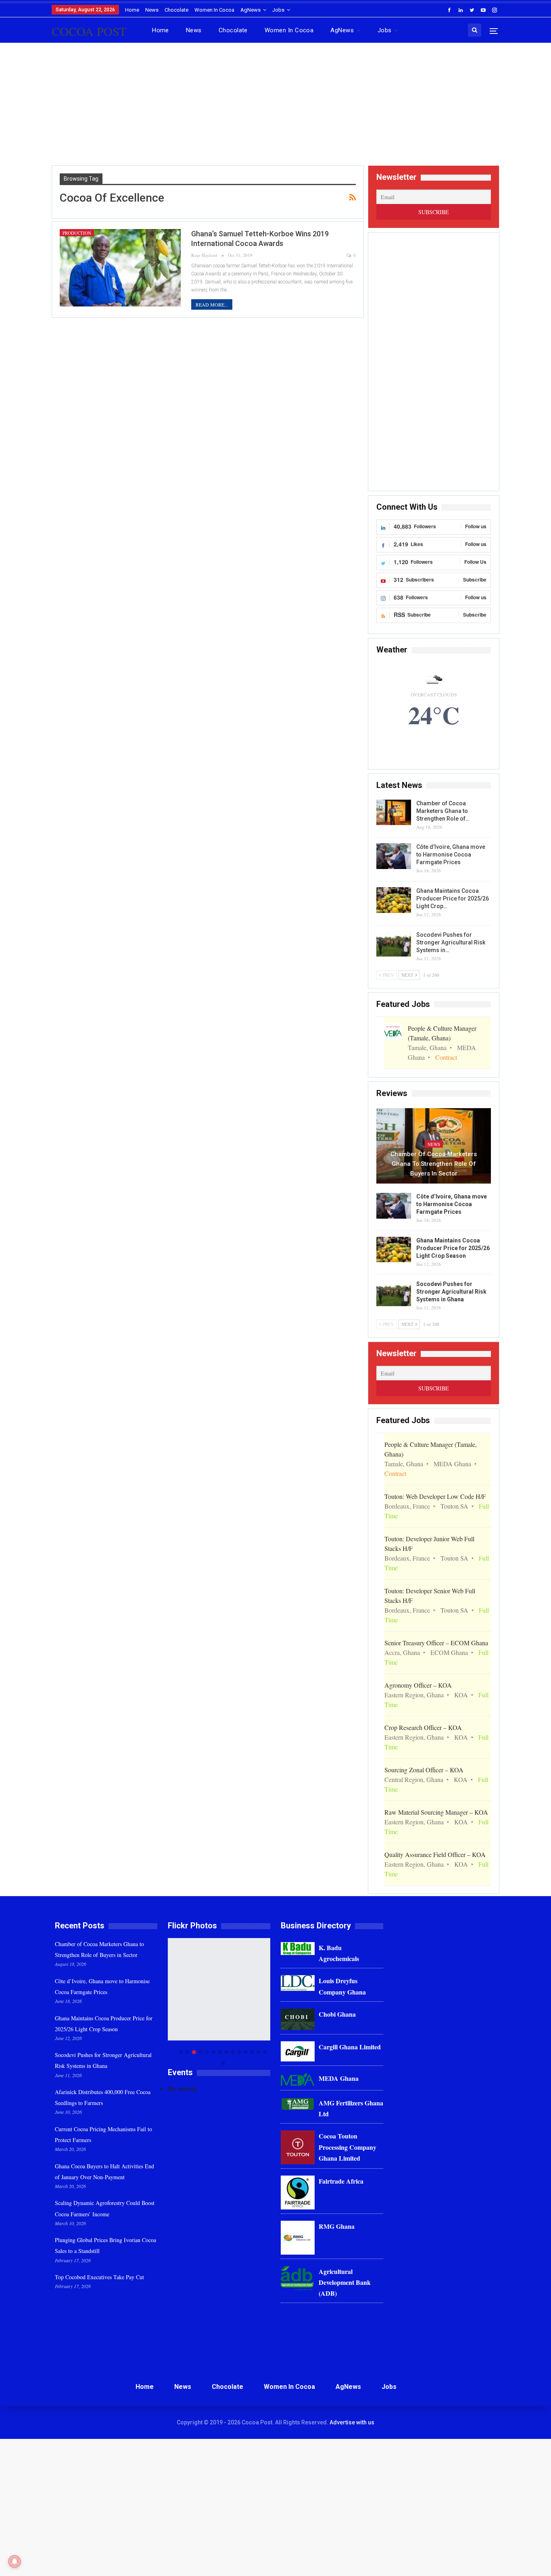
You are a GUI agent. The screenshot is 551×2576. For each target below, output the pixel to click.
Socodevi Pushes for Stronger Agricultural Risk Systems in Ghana (451, 1292)
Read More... (212, 304)
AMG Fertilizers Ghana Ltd (351, 2108)
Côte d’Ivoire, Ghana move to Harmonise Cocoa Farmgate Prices (451, 854)
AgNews (250, 10)
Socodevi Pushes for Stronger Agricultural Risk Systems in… (451, 942)
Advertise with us (352, 2422)
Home (132, 10)
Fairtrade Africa (341, 2181)
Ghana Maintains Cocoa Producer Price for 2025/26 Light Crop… (453, 898)
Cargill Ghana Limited (350, 2047)
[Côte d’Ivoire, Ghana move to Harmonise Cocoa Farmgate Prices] (394, 856)
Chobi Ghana (337, 2014)
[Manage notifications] (15, 2561)
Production (77, 233)
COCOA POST (89, 31)
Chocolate (176, 10)
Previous (170, 2002)
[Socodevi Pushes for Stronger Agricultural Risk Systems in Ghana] (394, 944)
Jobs (278, 10)
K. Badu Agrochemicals (339, 1953)
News (152, 10)
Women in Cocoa (214, 10)
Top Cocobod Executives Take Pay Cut (99, 2277)
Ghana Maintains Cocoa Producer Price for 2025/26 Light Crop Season (453, 1248)
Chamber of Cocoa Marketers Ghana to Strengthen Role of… (443, 811)
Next (268, 2002)
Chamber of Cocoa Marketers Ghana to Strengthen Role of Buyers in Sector (434, 1164)
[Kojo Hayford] (219, 1989)
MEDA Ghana (339, 2078)
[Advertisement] (275, 107)
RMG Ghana (337, 2226)
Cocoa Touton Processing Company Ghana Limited (348, 2147)
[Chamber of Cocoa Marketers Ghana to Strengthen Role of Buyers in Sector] (394, 813)
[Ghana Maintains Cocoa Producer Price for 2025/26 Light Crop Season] (394, 900)
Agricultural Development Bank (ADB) (345, 2282)
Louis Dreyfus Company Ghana (342, 1986)
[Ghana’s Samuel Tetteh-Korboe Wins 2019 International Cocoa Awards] (120, 268)
